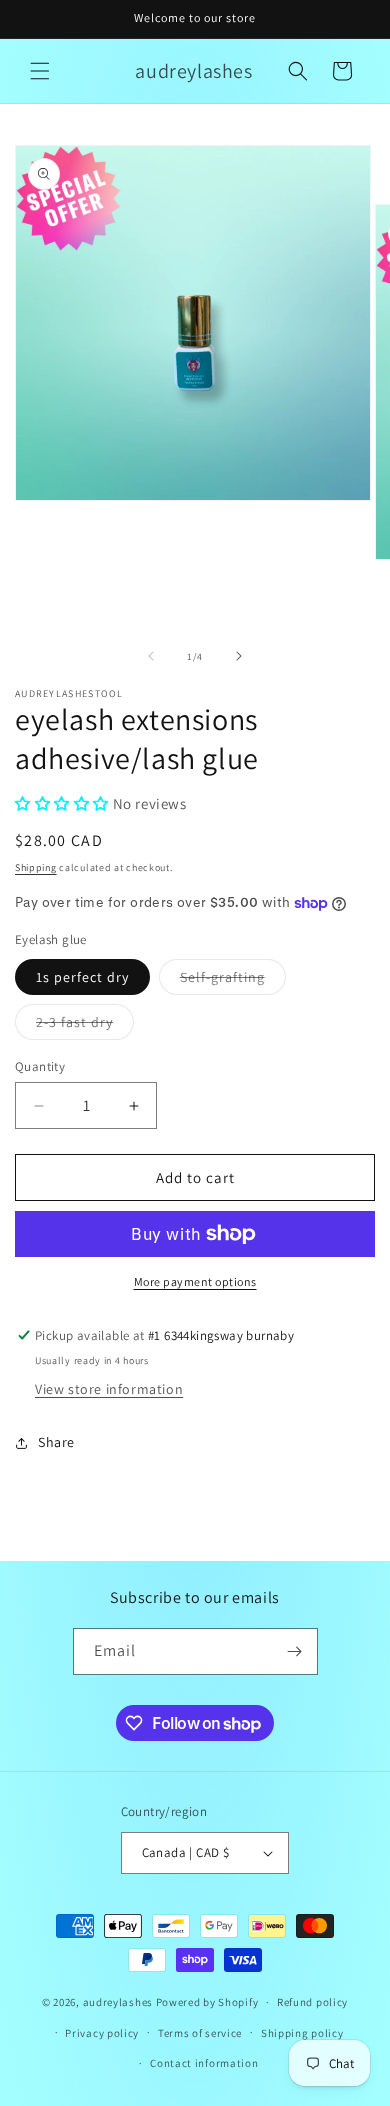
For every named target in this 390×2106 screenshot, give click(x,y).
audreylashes (118, 2002)
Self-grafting (233, 981)
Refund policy (312, 2002)
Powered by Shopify (207, 2002)
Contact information (204, 2063)
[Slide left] (151, 656)
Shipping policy (302, 2033)
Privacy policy (102, 2033)
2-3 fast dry (85, 1026)
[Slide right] (239, 656)
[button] (40, 71)
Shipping (36, 867)
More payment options (195, 1281)
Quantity (40, 1066)
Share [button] (56, 1442)
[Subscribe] (295, 1651)
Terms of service (200, 2033)
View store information (109, 1389)
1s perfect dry (82, 977)
